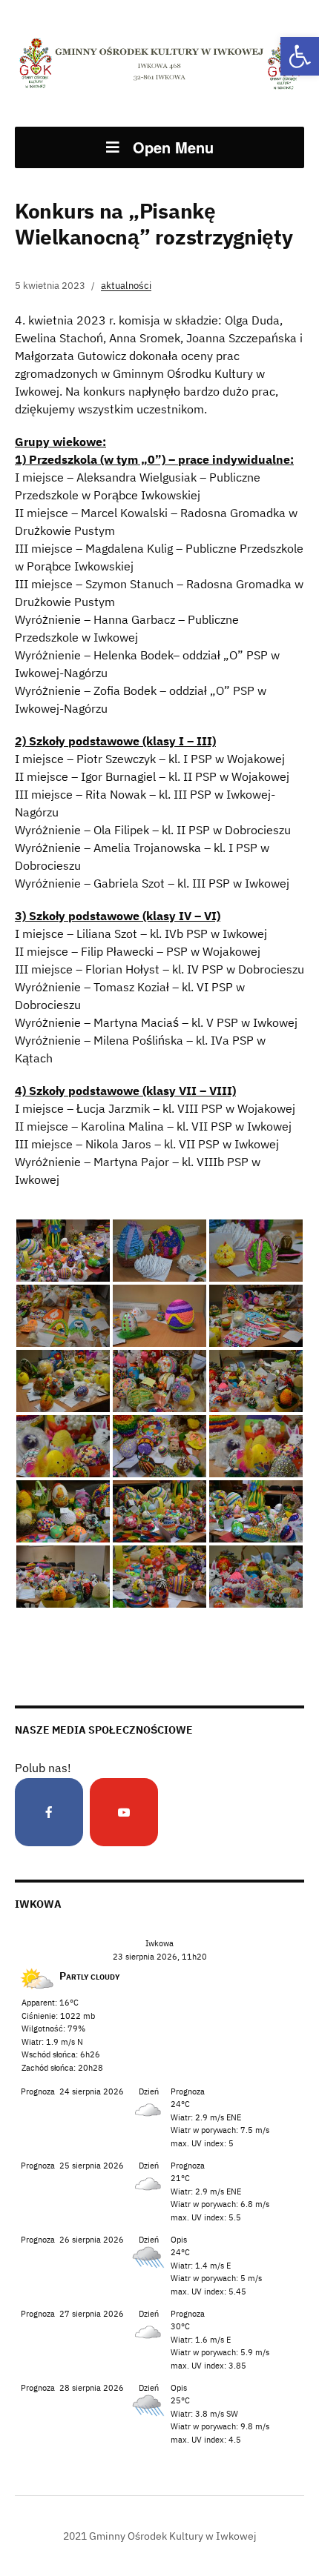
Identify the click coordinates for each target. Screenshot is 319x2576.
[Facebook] (49, 1812)
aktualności (126, 286)
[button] (300, 56)
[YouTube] (124, 1812)
